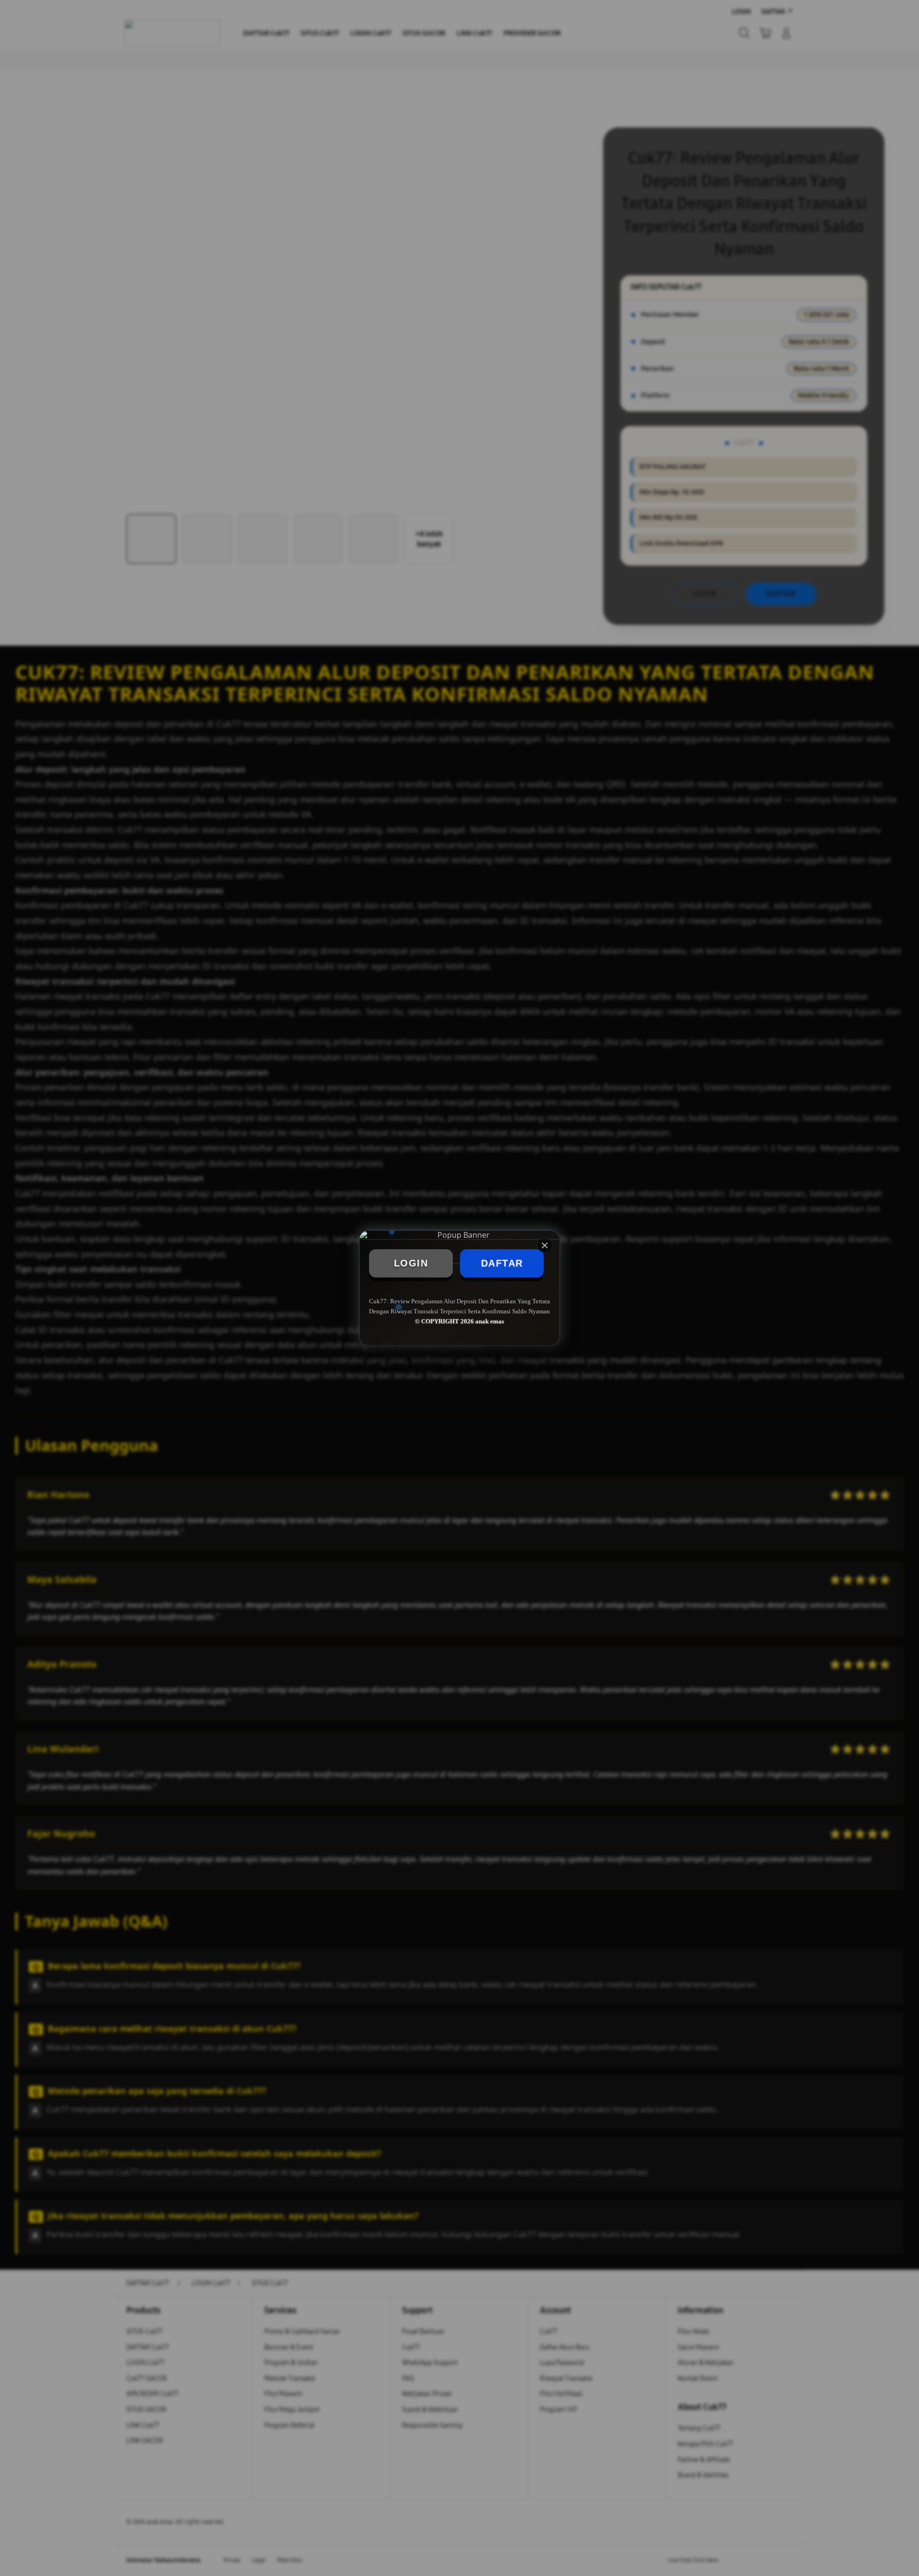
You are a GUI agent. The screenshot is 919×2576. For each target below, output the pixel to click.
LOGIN (411, 1263)
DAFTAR (502, 1263)
